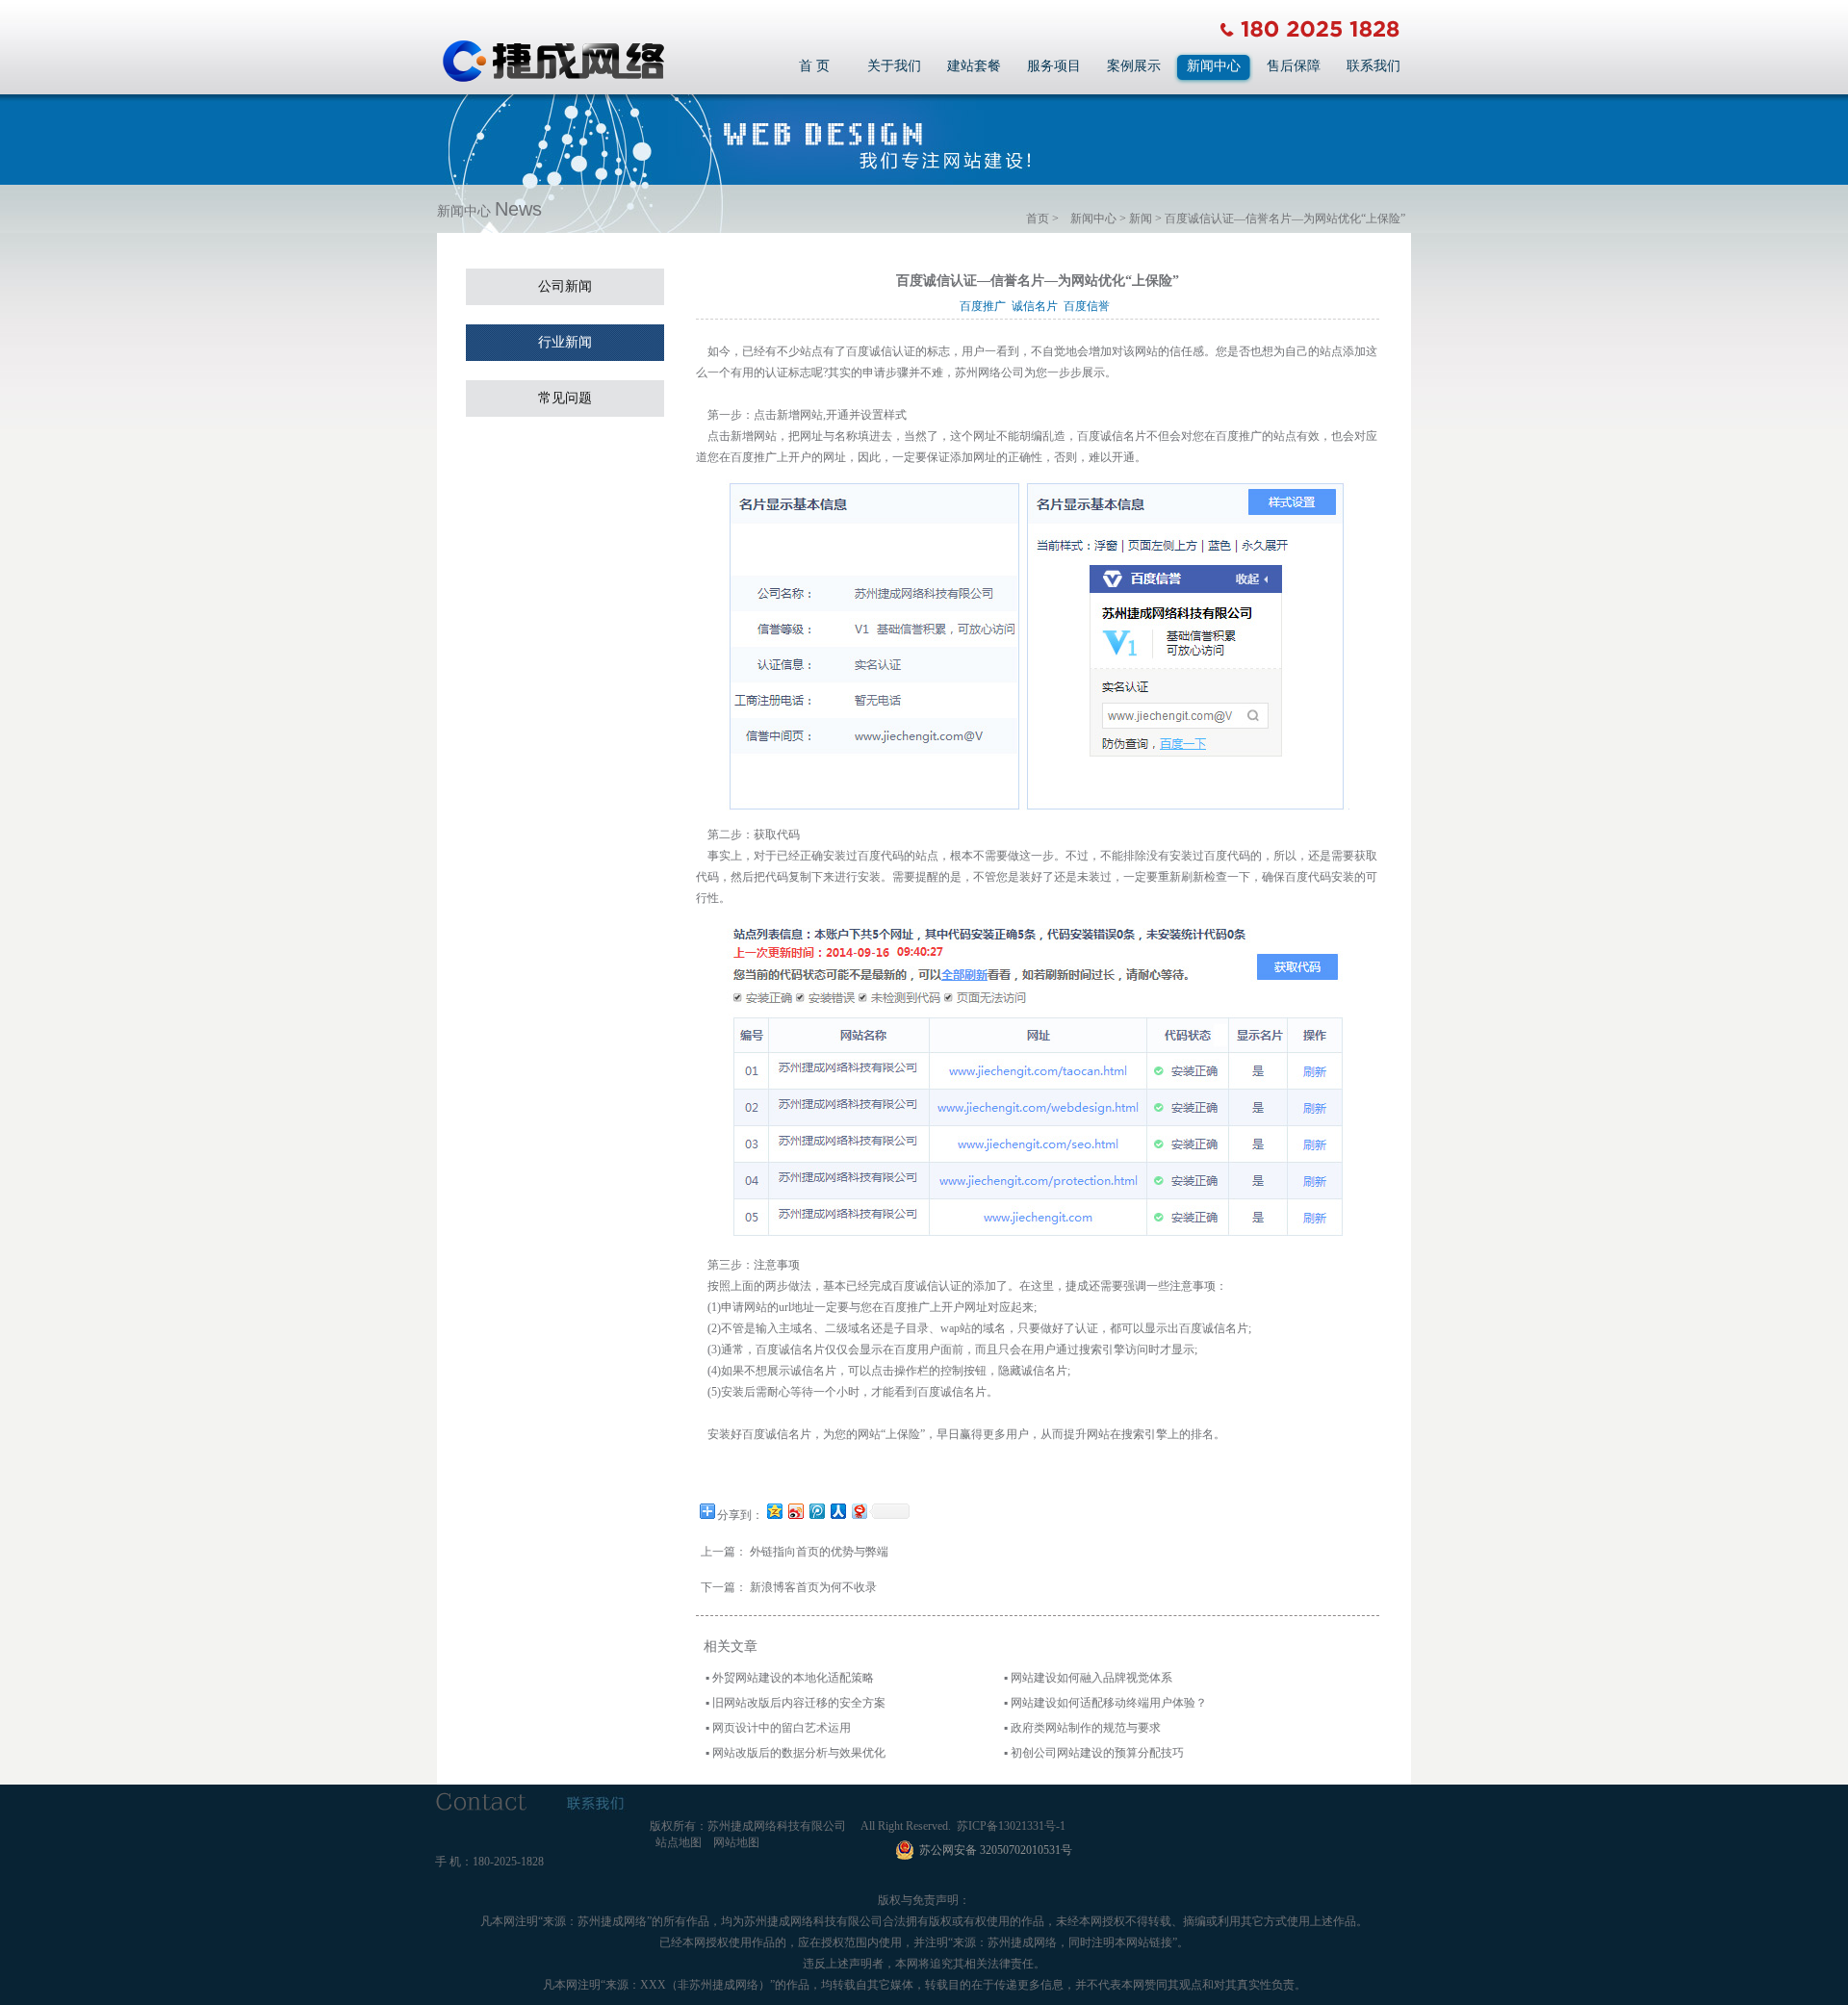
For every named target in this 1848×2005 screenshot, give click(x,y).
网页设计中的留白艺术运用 (782, 1728)
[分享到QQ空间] (774, 1511)
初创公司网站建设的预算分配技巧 (1097, 1753)
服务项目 (1054, 66)
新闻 (1141, 218)
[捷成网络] (553, 79)
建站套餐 (974, 66)
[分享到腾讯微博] (816, 1511)
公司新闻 (565, 286)
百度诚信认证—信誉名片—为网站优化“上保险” (1285, 218)
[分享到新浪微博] (795, 1511)
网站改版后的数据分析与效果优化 (799, 1753)
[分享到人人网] (837, 1511)
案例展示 (1134, 66)
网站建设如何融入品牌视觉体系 (1091, 1678)
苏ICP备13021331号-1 (1011, 1826)
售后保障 (1294, 66)
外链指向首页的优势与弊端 (819, 1552)
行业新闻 (565, 342)
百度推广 (986, 306)
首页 (1038, 218)
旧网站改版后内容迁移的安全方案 (799, 1703)
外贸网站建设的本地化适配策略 (793, 1678)
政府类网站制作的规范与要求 (1086, 1728)
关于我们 (894, 66)
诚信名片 (1038, 306)
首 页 (814, 66)
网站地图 (736, 1842)
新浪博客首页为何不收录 (813, 1587)
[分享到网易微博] (859, 1511)
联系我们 (1373, 66)
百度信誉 (1090, 306)
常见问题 (565, 398)
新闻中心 (1214, 66)
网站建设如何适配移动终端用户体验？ (1109, 1703)
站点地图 (679, 1842)
